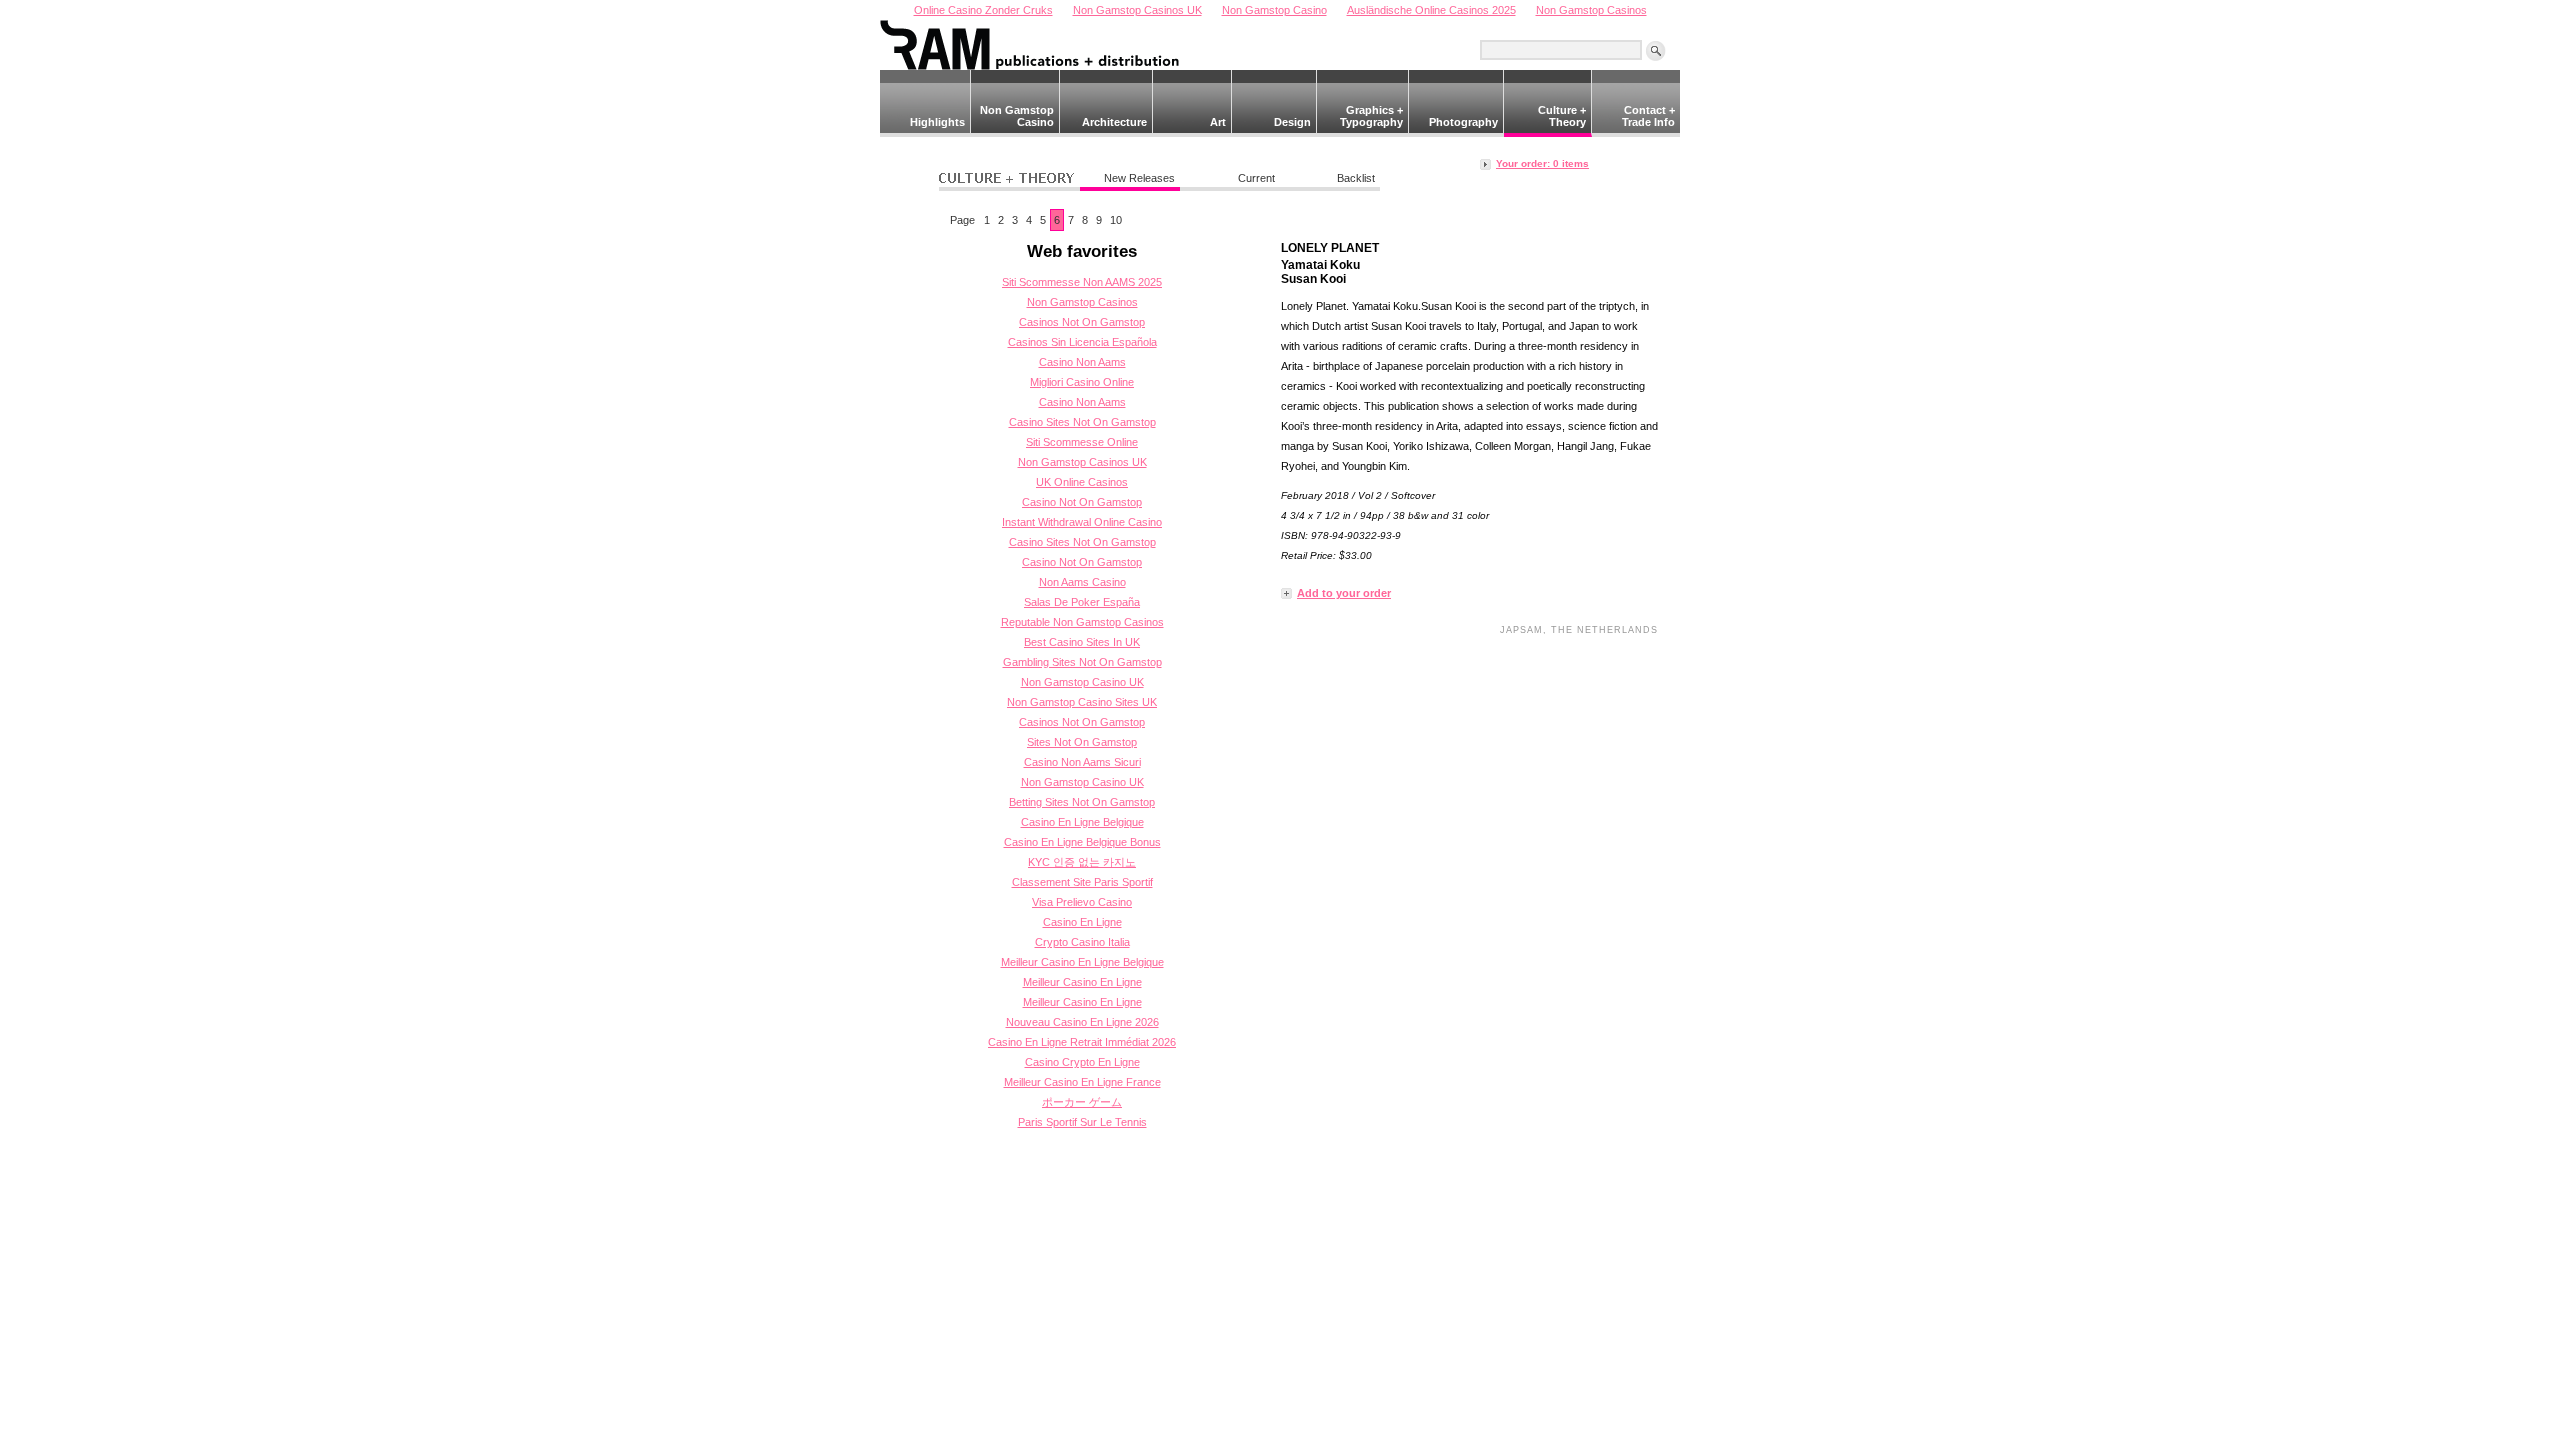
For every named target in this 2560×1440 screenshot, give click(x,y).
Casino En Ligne (1082, 922)
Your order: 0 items (1542, 163)
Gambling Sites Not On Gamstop (1082, 662)
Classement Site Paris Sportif (1082, 882)
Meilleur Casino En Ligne (1082, 982)
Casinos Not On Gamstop (1082, 322)
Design (1292, 122)
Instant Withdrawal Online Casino (1082, 522)
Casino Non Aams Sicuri (1082, 762)
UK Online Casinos (1082, 482)
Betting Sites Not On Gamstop (1082, 802)
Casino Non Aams (1082, 362)
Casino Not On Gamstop (1082, 502)
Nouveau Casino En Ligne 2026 (1082, 1022)
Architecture (1114, 122)
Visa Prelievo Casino (1082, 902)
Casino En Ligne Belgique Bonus (1082, 842)
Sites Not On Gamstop (1082, 742)
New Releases (1139, 178)
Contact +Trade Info (1648, 116)
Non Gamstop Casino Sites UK (1082, 702)
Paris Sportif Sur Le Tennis (1082, 1122)
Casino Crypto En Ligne (1082, 1062)
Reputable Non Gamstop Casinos (1082, 622)
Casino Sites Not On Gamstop (1082, 422)
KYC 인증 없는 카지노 (1082, 862)
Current (1256, 178)
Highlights (937, 122)
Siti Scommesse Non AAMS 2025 (1082, 282)
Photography (1463, 122)
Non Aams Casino (1082, 582)
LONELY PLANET (1330, 248)
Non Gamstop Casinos (1082, 302)
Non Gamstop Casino (1017, 116)
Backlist (1356, 178)
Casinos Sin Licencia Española (1082, 342)
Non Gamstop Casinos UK (1082, 462)
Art (1218, 122)
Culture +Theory (1562, 116)
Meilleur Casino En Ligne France (1082, 1082)
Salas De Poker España (1082, 602)
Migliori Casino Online (1082, 382)
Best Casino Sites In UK (1082, 642)
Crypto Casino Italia (1082, 942)
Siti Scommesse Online (1082, 442)
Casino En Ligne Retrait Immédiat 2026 (1082, 1042)
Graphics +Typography (1371, 116)
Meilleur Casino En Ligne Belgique (1082, 962)
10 (1116, 220)
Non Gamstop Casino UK (1082, 682)
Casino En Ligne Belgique (1082, 822)
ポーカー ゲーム (1082, 1102)
